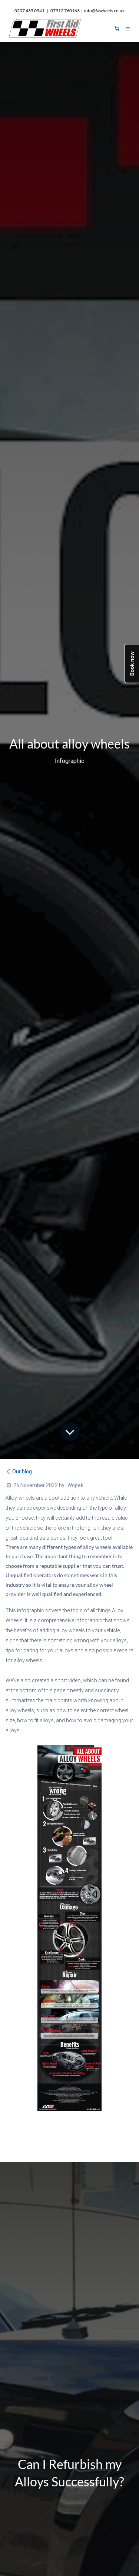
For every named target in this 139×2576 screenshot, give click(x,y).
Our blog (22, 1472)
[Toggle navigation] (128, 29)
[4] (117, 29)
